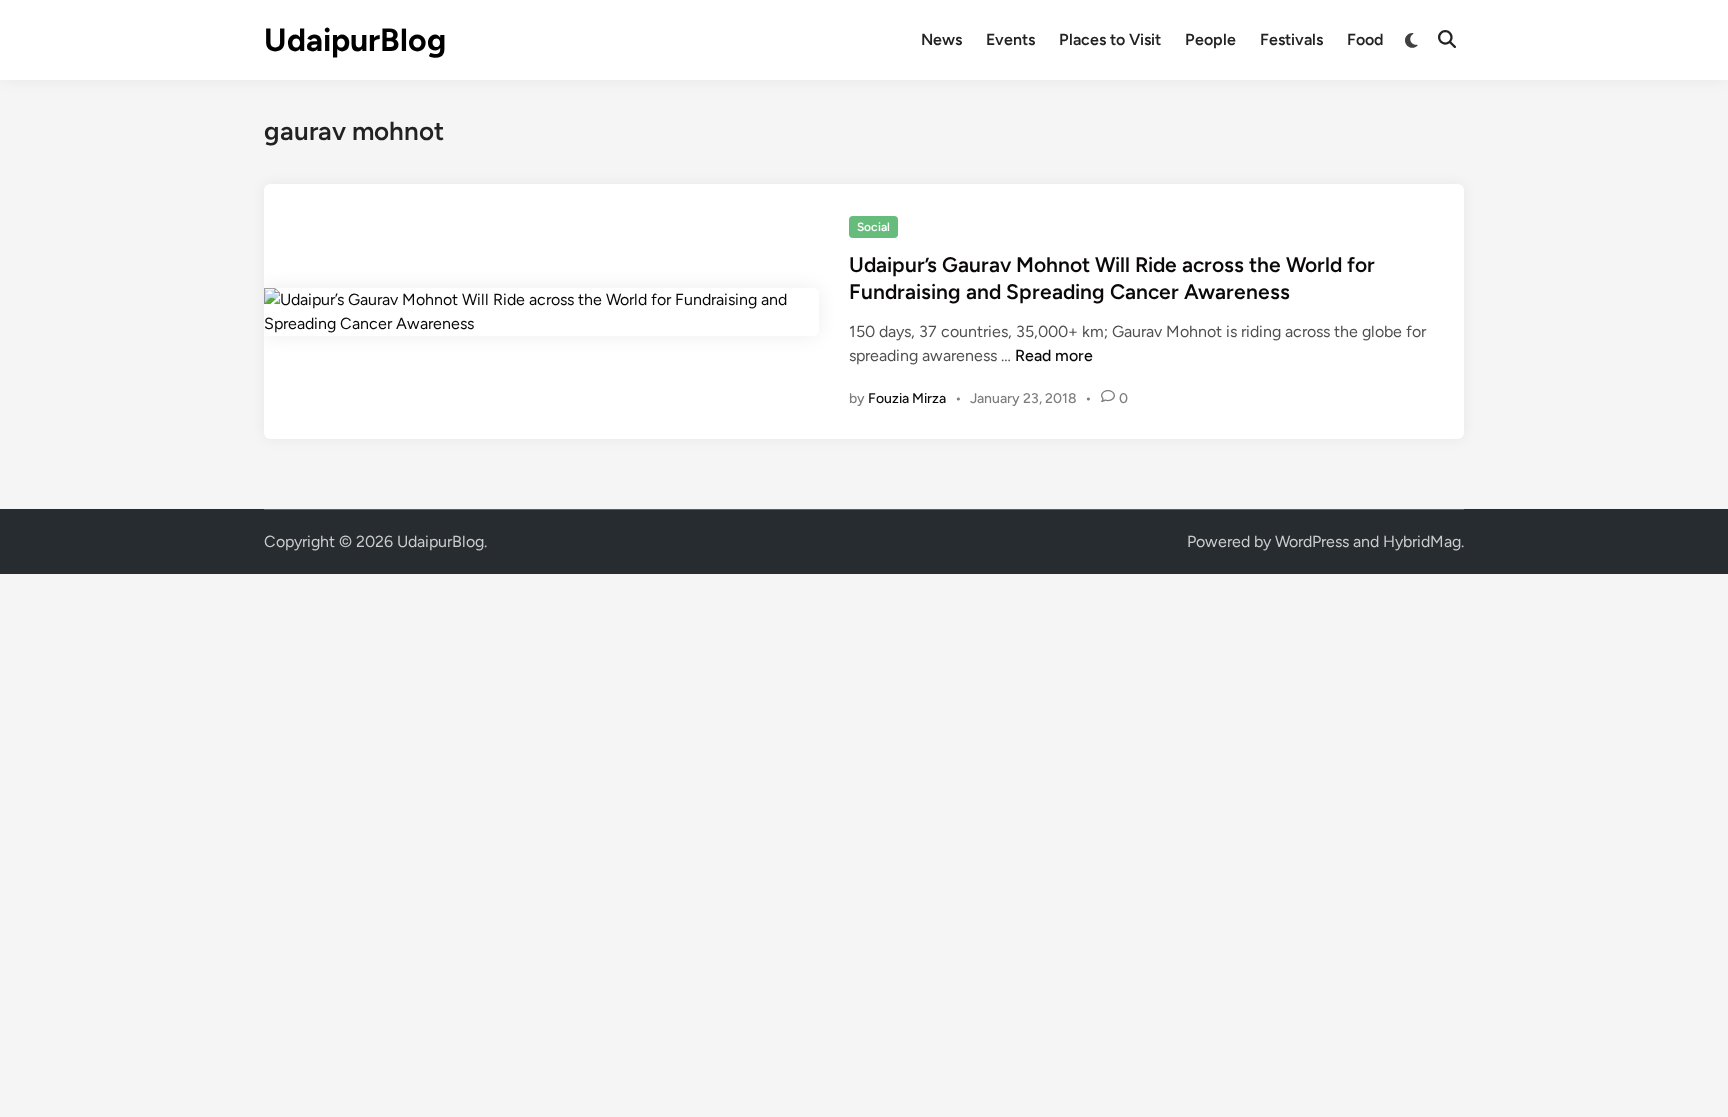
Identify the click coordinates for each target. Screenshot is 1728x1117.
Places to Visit (1110, 39)
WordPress (1312, 541)
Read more (1054, 355)
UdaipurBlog (355, 40)
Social (873, 227)
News (941, 39)
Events (1010, 39)
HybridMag (1422, 541)
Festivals (1291, 39)
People (1210, 39)
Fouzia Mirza (907, 398)
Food (1365, 39)
